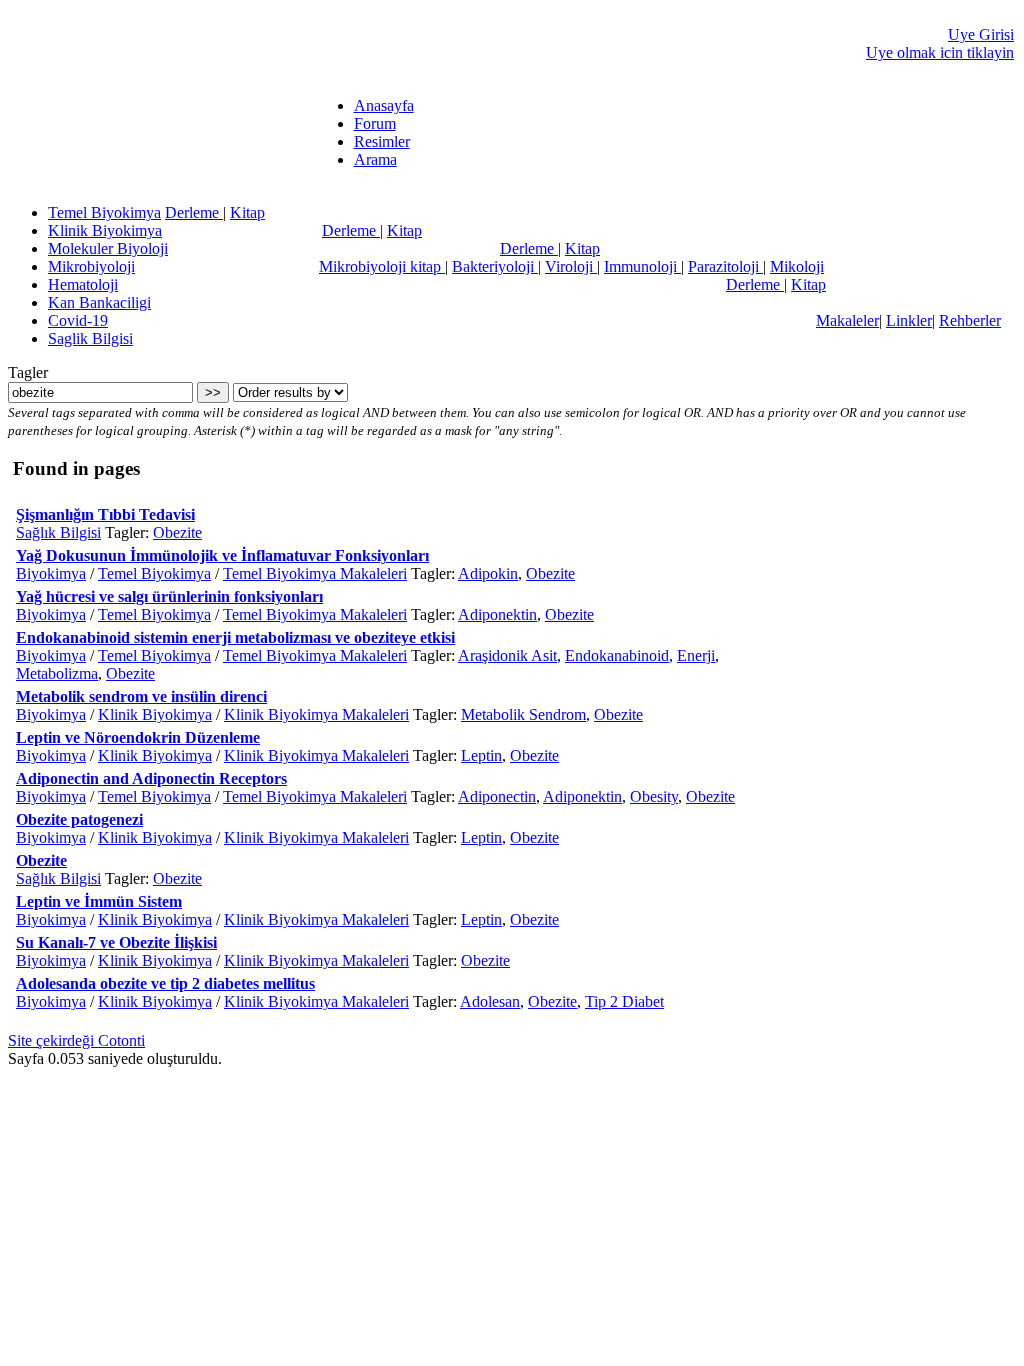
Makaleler (847, 320)
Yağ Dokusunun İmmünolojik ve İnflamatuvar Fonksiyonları (222, 555)
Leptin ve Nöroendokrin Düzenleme (138, 737)
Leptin (481, 755)
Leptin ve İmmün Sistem (99, 901)
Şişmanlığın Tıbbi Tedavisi (105, 514)
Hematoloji (83, 284)
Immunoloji (642, 266)
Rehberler (970, 320)
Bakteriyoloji (495, 266)
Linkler (909, 320)
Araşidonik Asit (507, 655)
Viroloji (571, 266)
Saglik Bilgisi (90, 338)
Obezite (177, 532)
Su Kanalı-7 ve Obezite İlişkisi (116, 942)
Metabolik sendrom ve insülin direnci (141, 696)
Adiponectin (497, 796)
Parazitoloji (725, 266)
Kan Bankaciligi (99, 302)
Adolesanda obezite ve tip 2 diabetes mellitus (165, 983)
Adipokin (488, 573)
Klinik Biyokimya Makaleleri (316, 714)
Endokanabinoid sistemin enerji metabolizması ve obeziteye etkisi (235, 637)
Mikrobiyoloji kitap (382, 266)
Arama (375, 159)
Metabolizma (57, 673)
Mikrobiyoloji (91, 266)
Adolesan (490, 1001)
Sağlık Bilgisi (58, 532)
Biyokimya (51, 573)
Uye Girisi (981, 34)
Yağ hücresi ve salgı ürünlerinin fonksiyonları (169, 596)
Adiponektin (497, 614)
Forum (375, 123)
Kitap (247, 212)
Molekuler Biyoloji (108, 248)
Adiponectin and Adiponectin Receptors (151, 778)
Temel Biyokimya (104, 212)
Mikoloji (797, 266)
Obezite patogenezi (79, 819)
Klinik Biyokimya (105, 230)
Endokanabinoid (617, 655)
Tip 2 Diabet (624, 1001)
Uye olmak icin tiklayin (940, 52)
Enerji (696, 655)
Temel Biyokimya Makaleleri (315, 573)
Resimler (382, 141)
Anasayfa (384, 105)
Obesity (654, 796)
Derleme (194, 212)
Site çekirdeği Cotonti (76, 1040)
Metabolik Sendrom (523, 714)
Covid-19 (78, 320)
